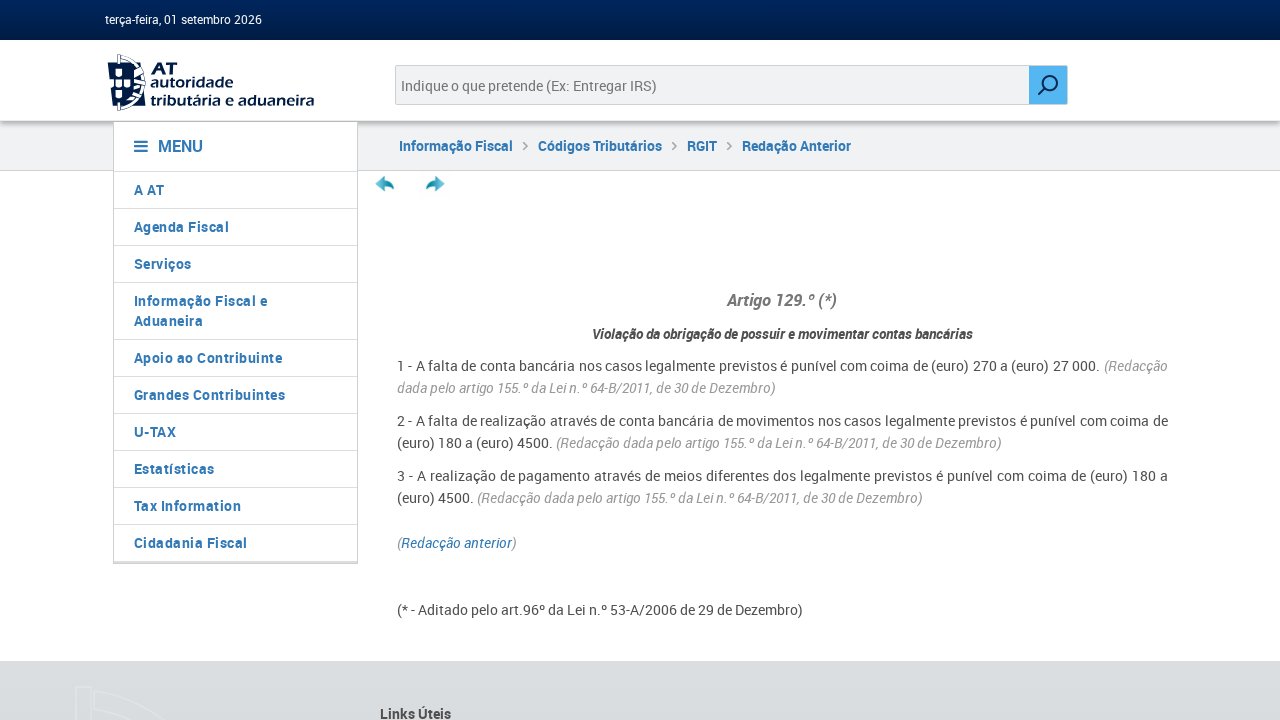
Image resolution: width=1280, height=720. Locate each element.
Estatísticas (174, 468)
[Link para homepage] (227, 82)
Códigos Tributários (600, 145)
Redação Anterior (796, 145)
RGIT (702, 145)
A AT (149, 189)
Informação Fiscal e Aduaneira (201, 310)
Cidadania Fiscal (191, 542)
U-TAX (155, 431)
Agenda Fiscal (182, 226)
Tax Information (188, 505)
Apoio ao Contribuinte (208, 357)
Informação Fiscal (456, 145)
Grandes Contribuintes (210, 394)
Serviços (163, 263)
